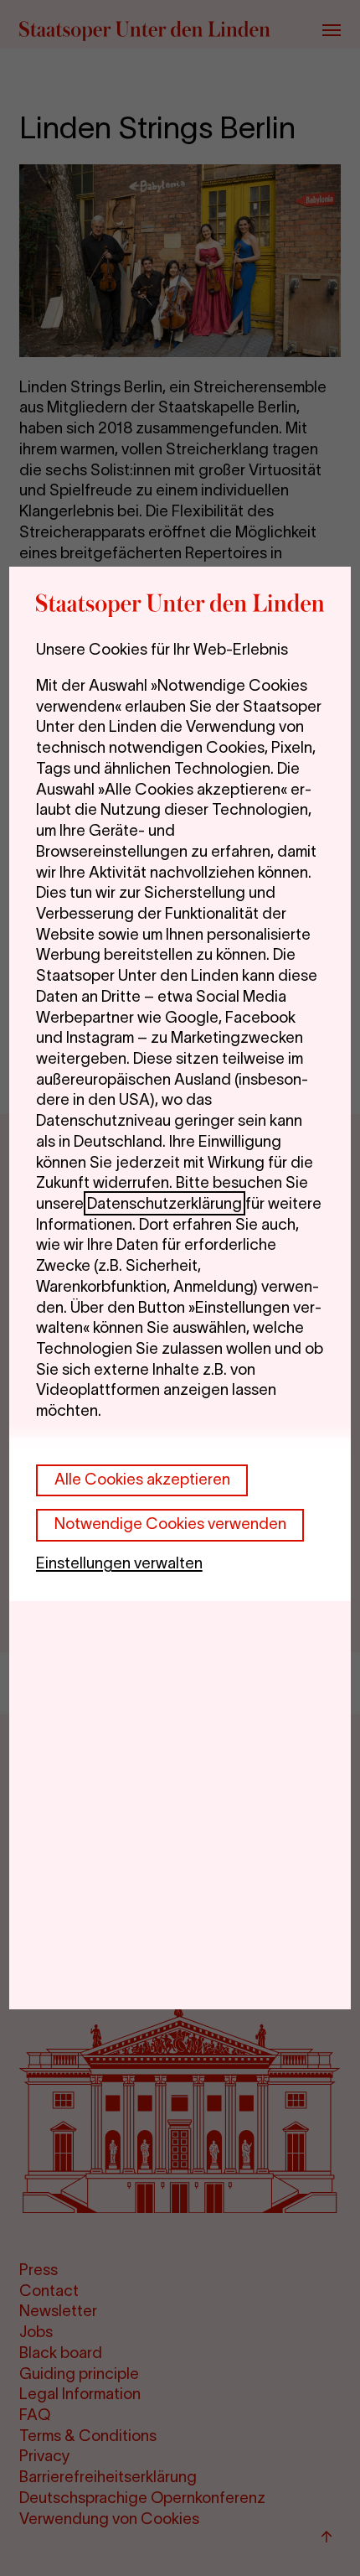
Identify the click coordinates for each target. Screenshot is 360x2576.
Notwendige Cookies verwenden (170, 1524)
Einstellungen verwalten (119, 1563)
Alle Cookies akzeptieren (142, 1479)
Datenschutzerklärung (165, 1203)
